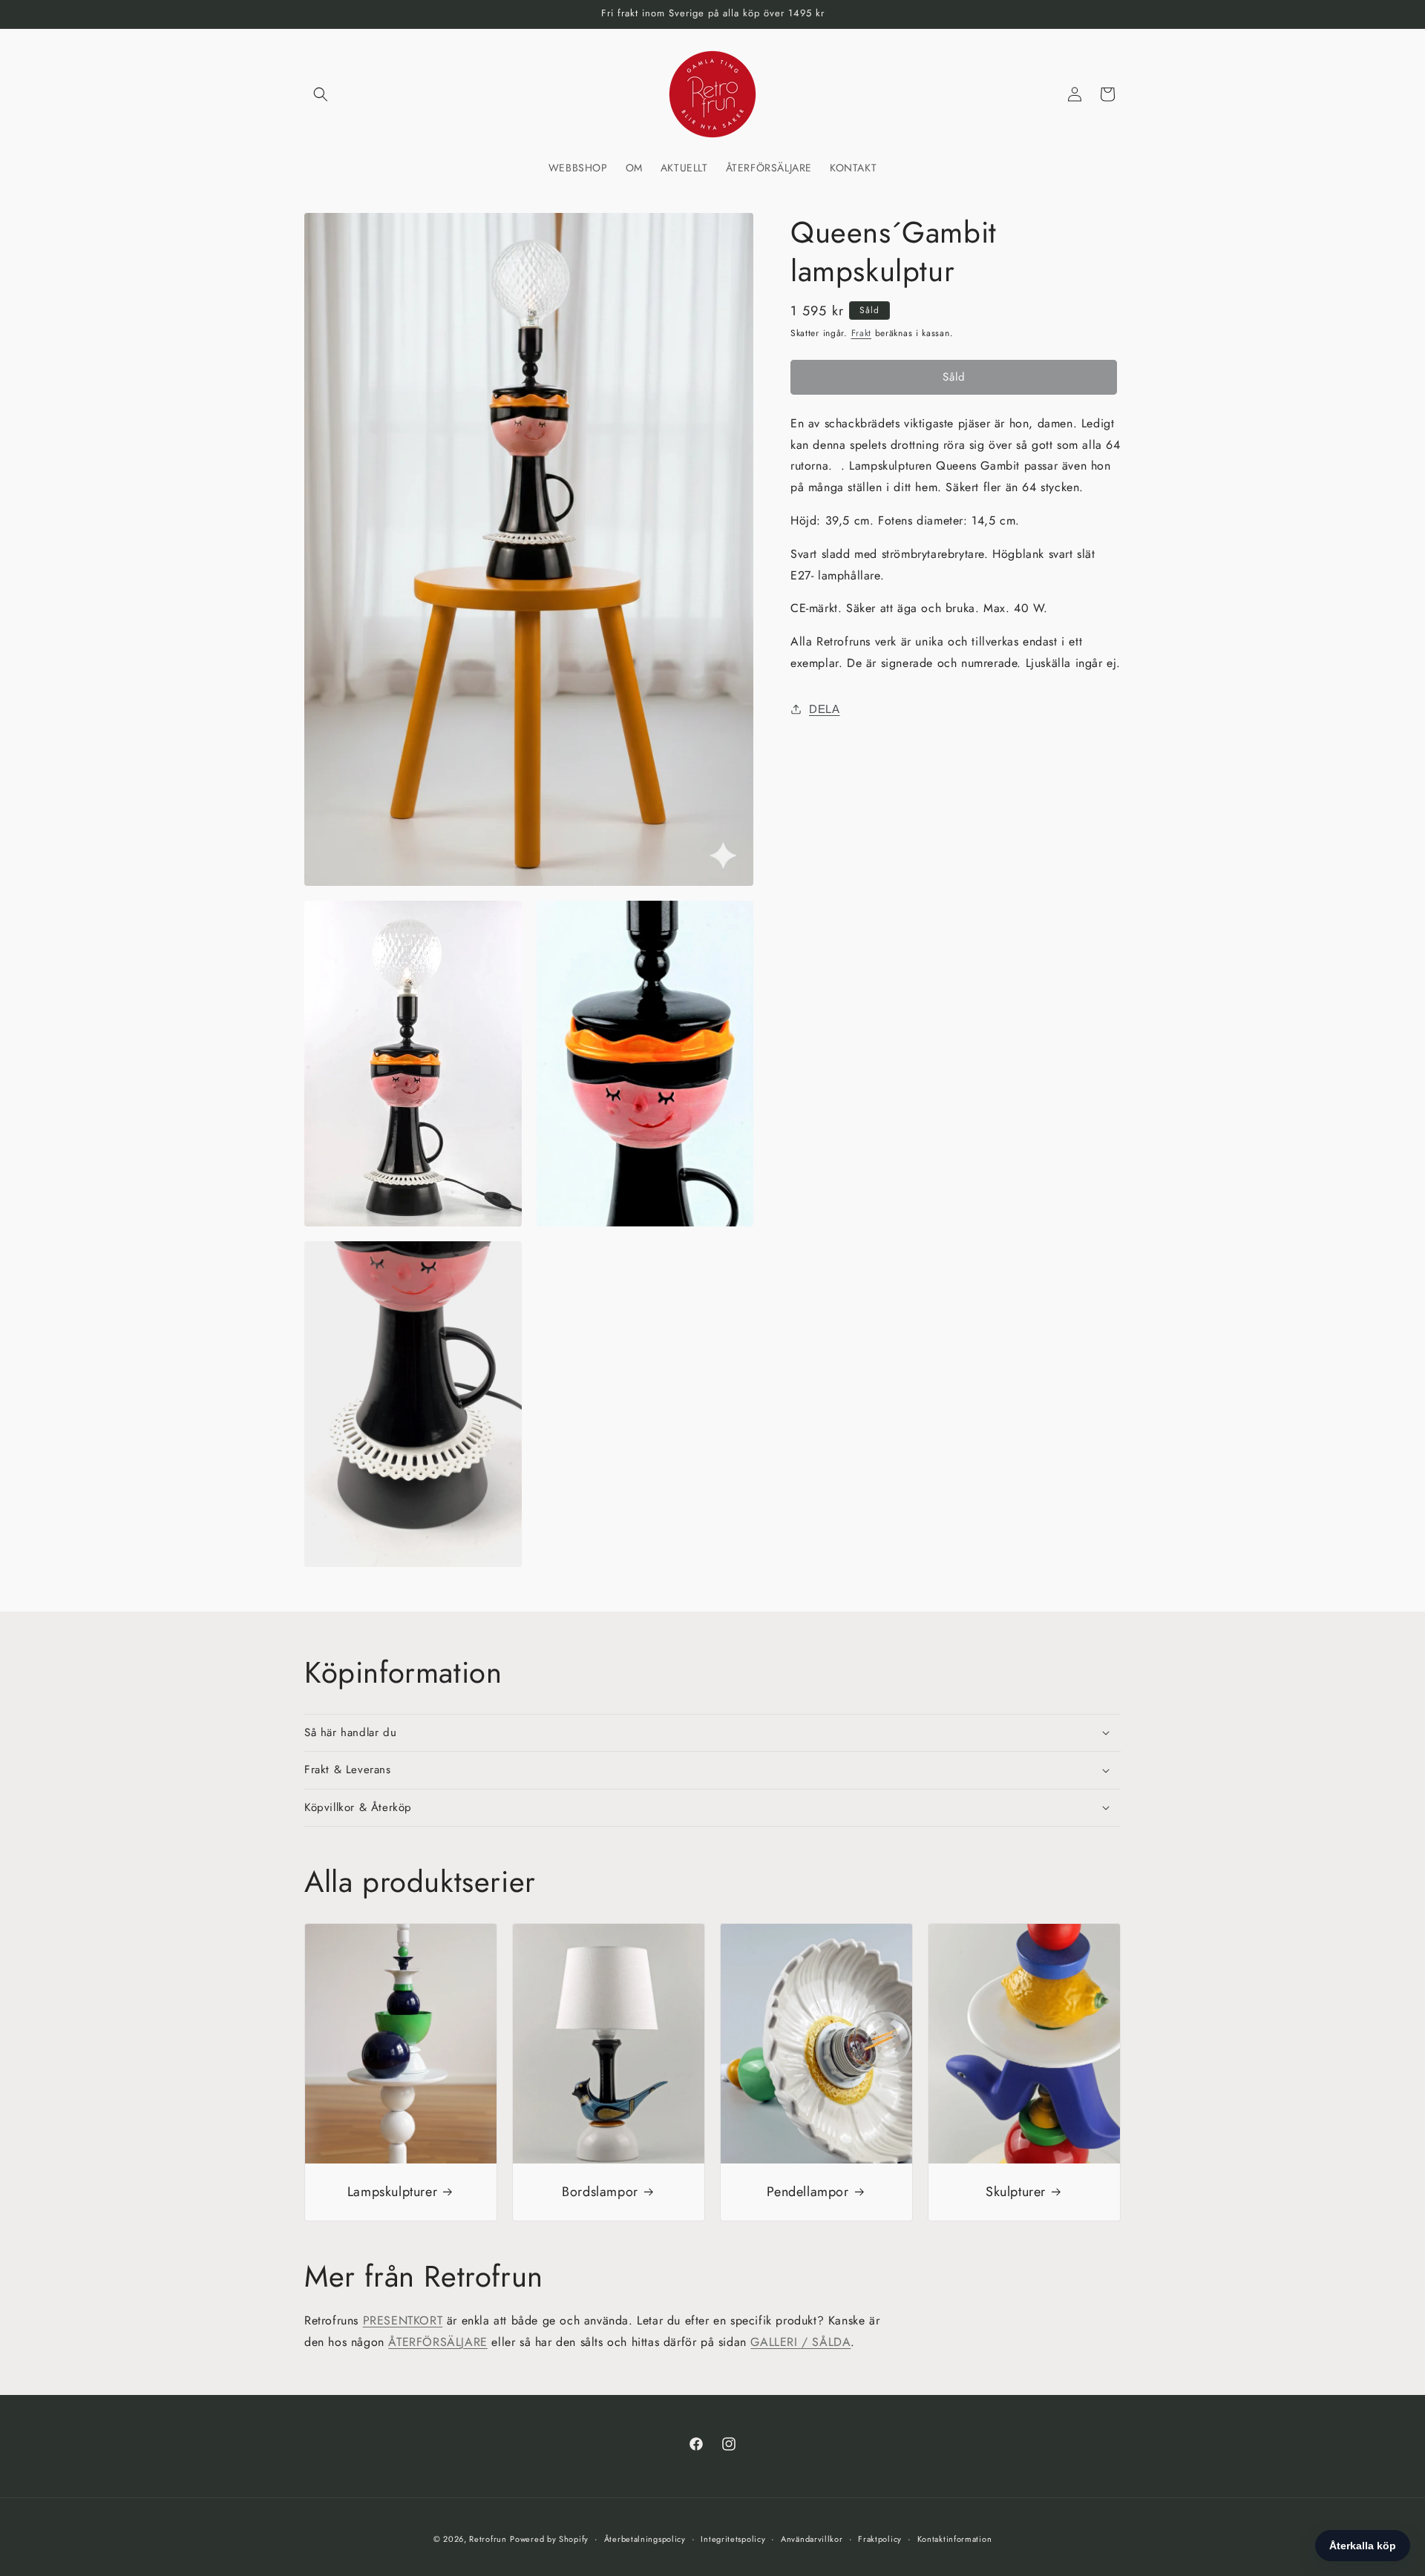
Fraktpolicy (880, 2539)
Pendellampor (807, 2192)
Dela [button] (824, 709)
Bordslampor (600, 2192)
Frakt (862, 333)
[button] (321, 94)
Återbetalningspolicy (645, 2539)
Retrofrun (488, 2539)
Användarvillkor (812, 2539)
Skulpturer (1016, 2192)
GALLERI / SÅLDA (800, 2342)
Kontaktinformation (955, 2539)
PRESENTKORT (403, 2320)
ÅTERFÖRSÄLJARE (438, 2342)
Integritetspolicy (733, 2539)
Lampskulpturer (392, 2192)
